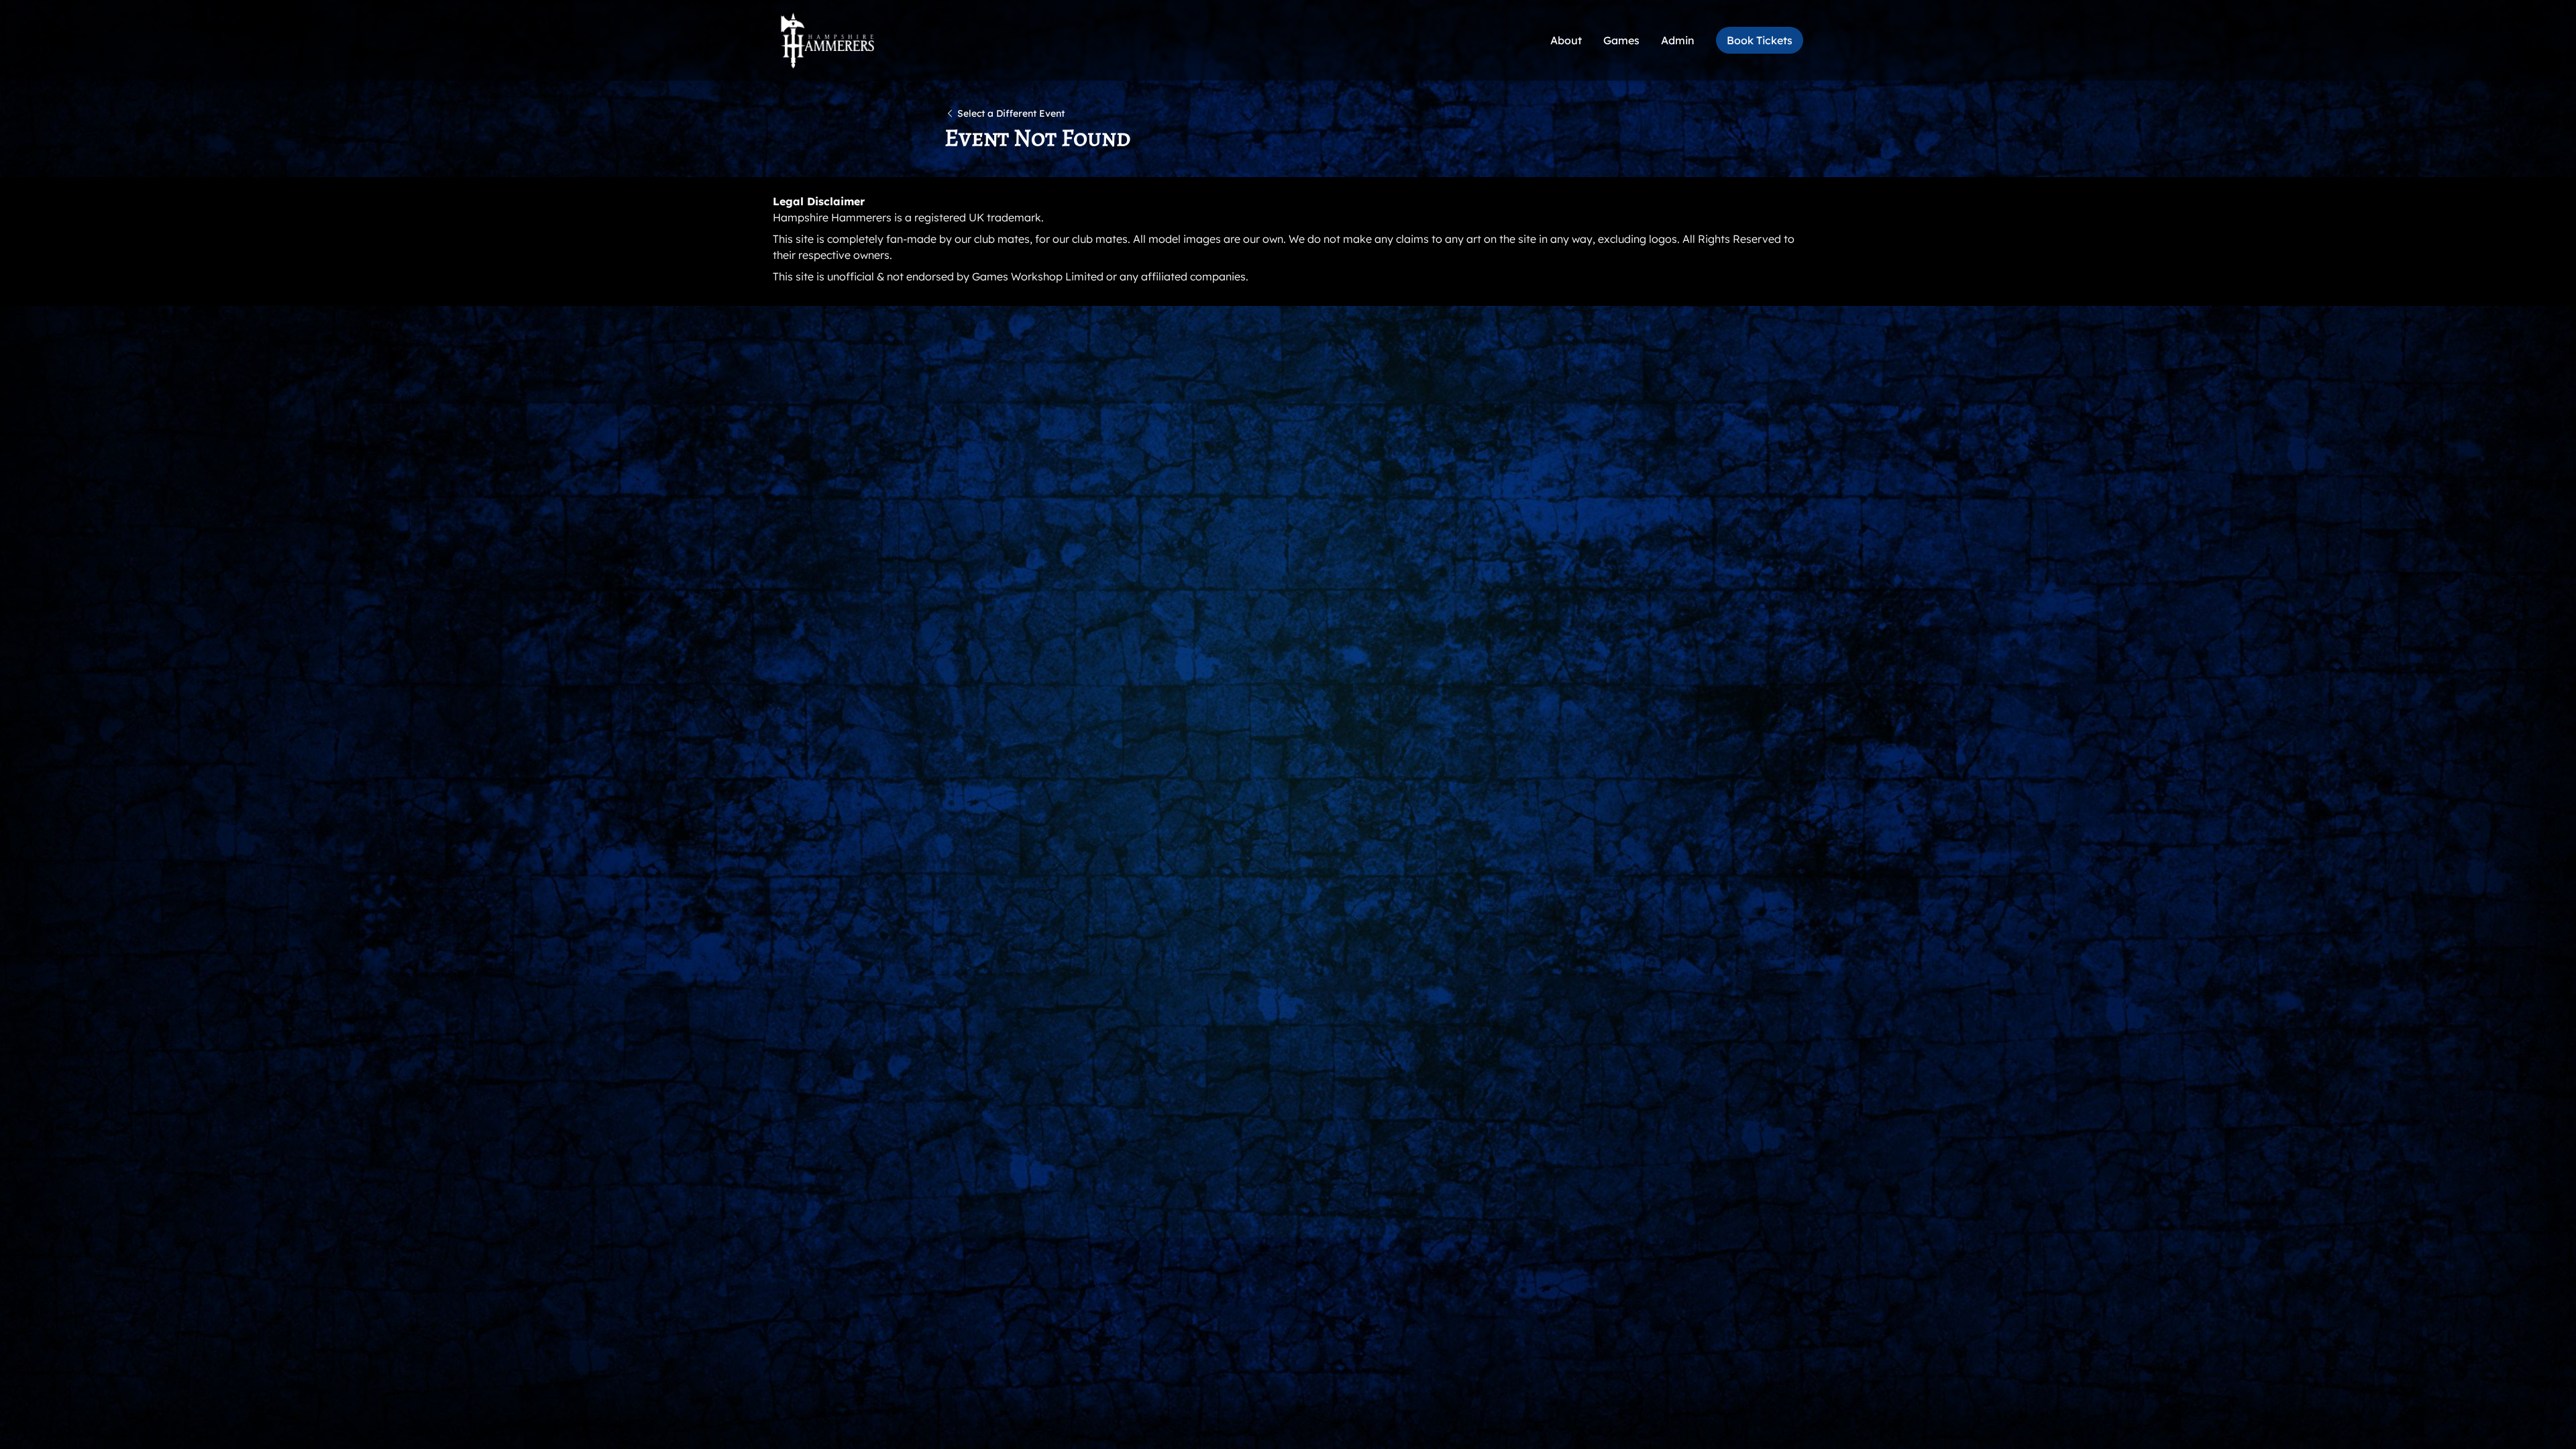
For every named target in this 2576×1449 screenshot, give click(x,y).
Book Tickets (1760, 40)
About (1566, 40)
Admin (1678, 40)
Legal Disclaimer (819, 201)
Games (1621, 40)
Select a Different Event (1011, 113)
